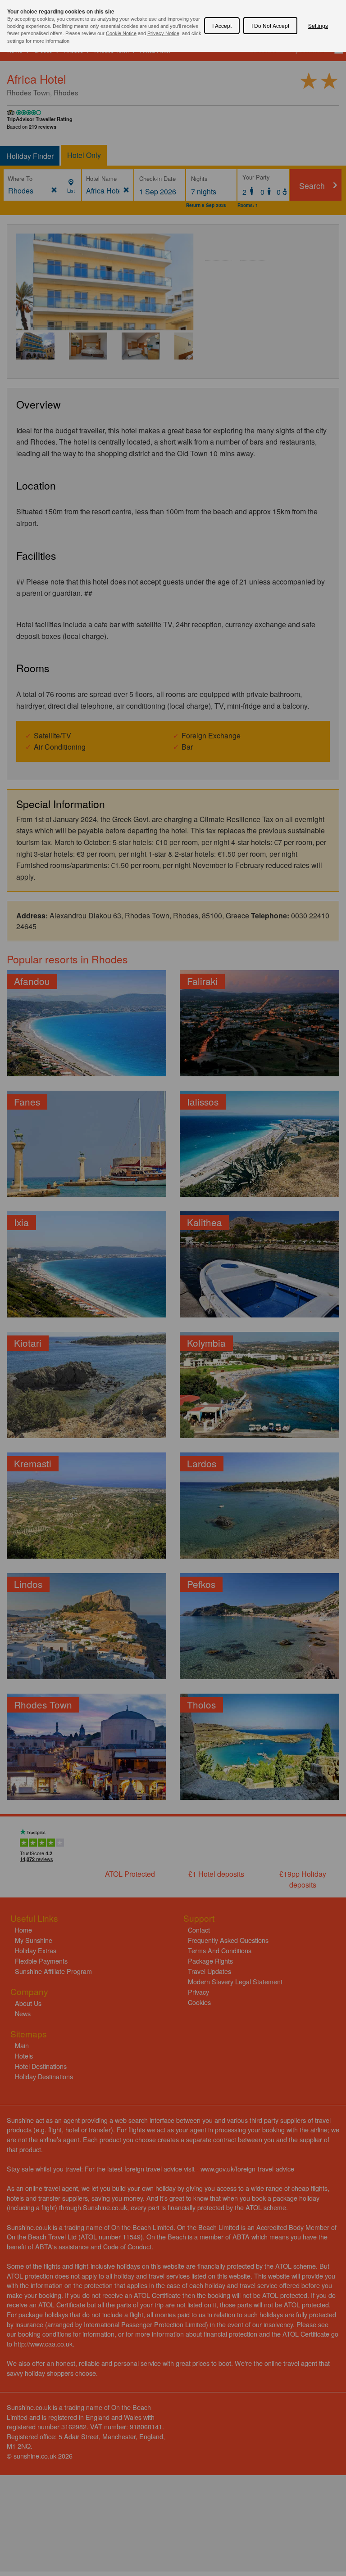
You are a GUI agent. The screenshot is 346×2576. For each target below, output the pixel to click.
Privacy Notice (163, 33)
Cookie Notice (121, 33)
